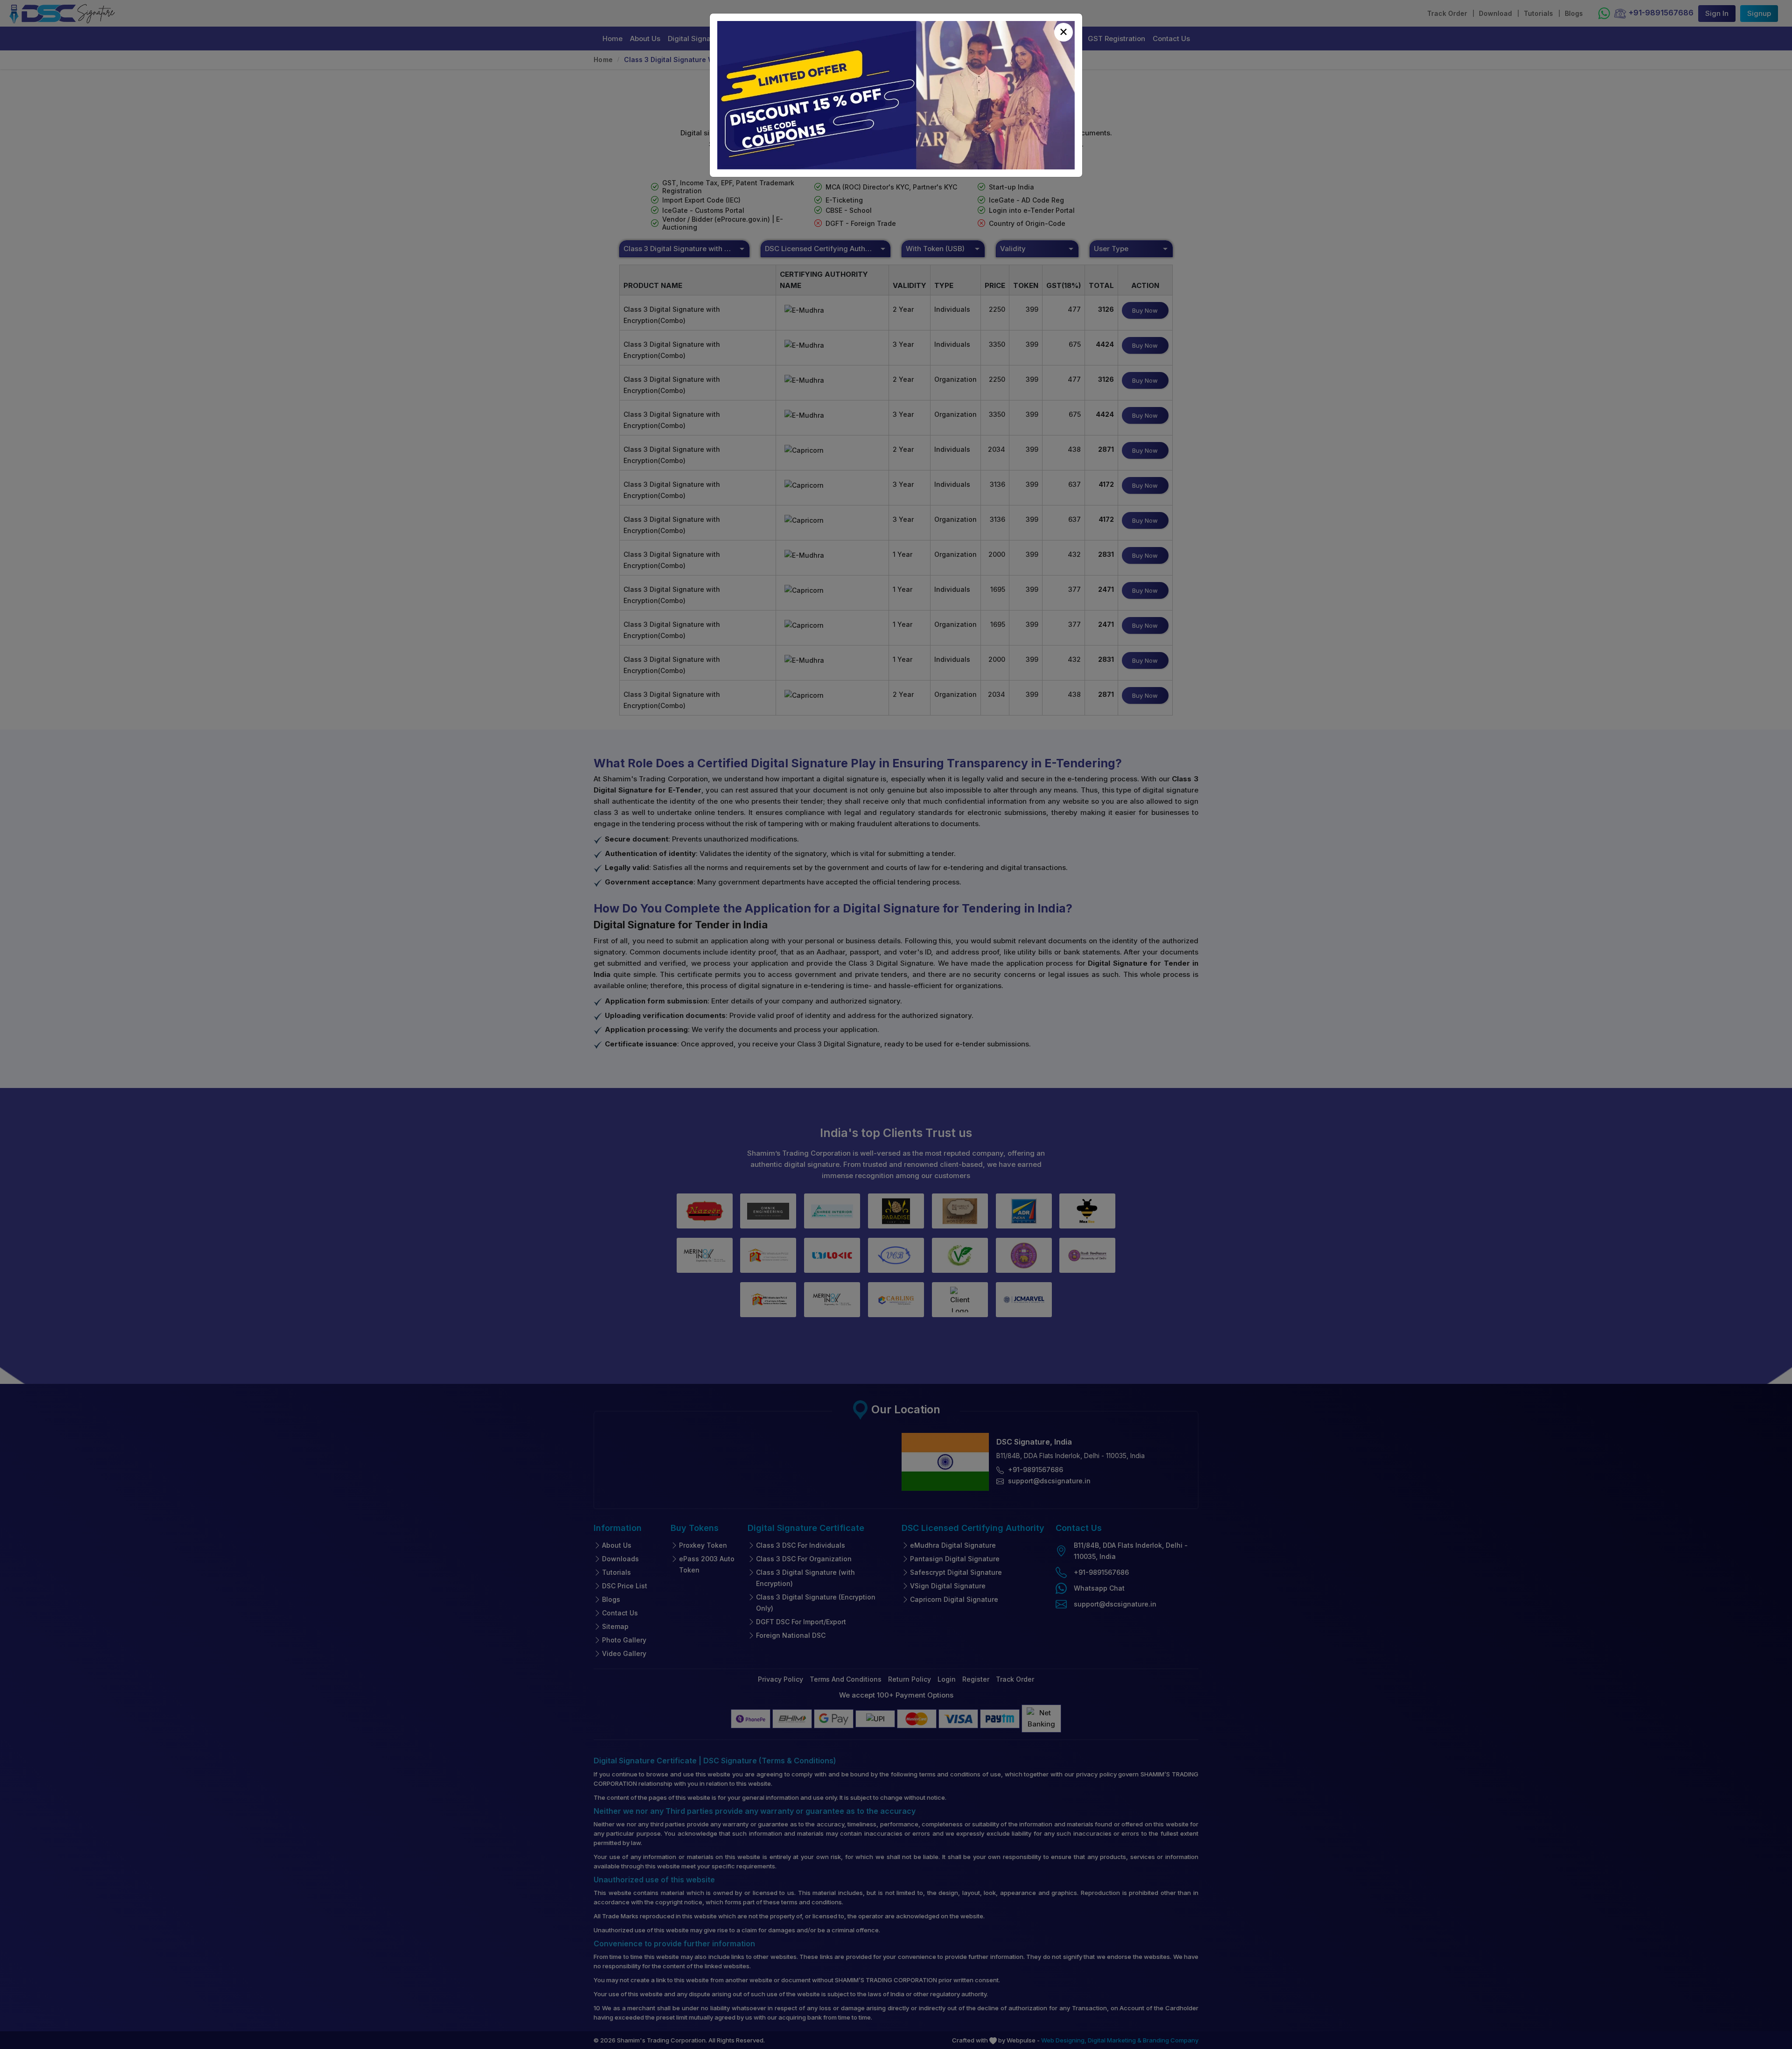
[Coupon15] (896, 95)
